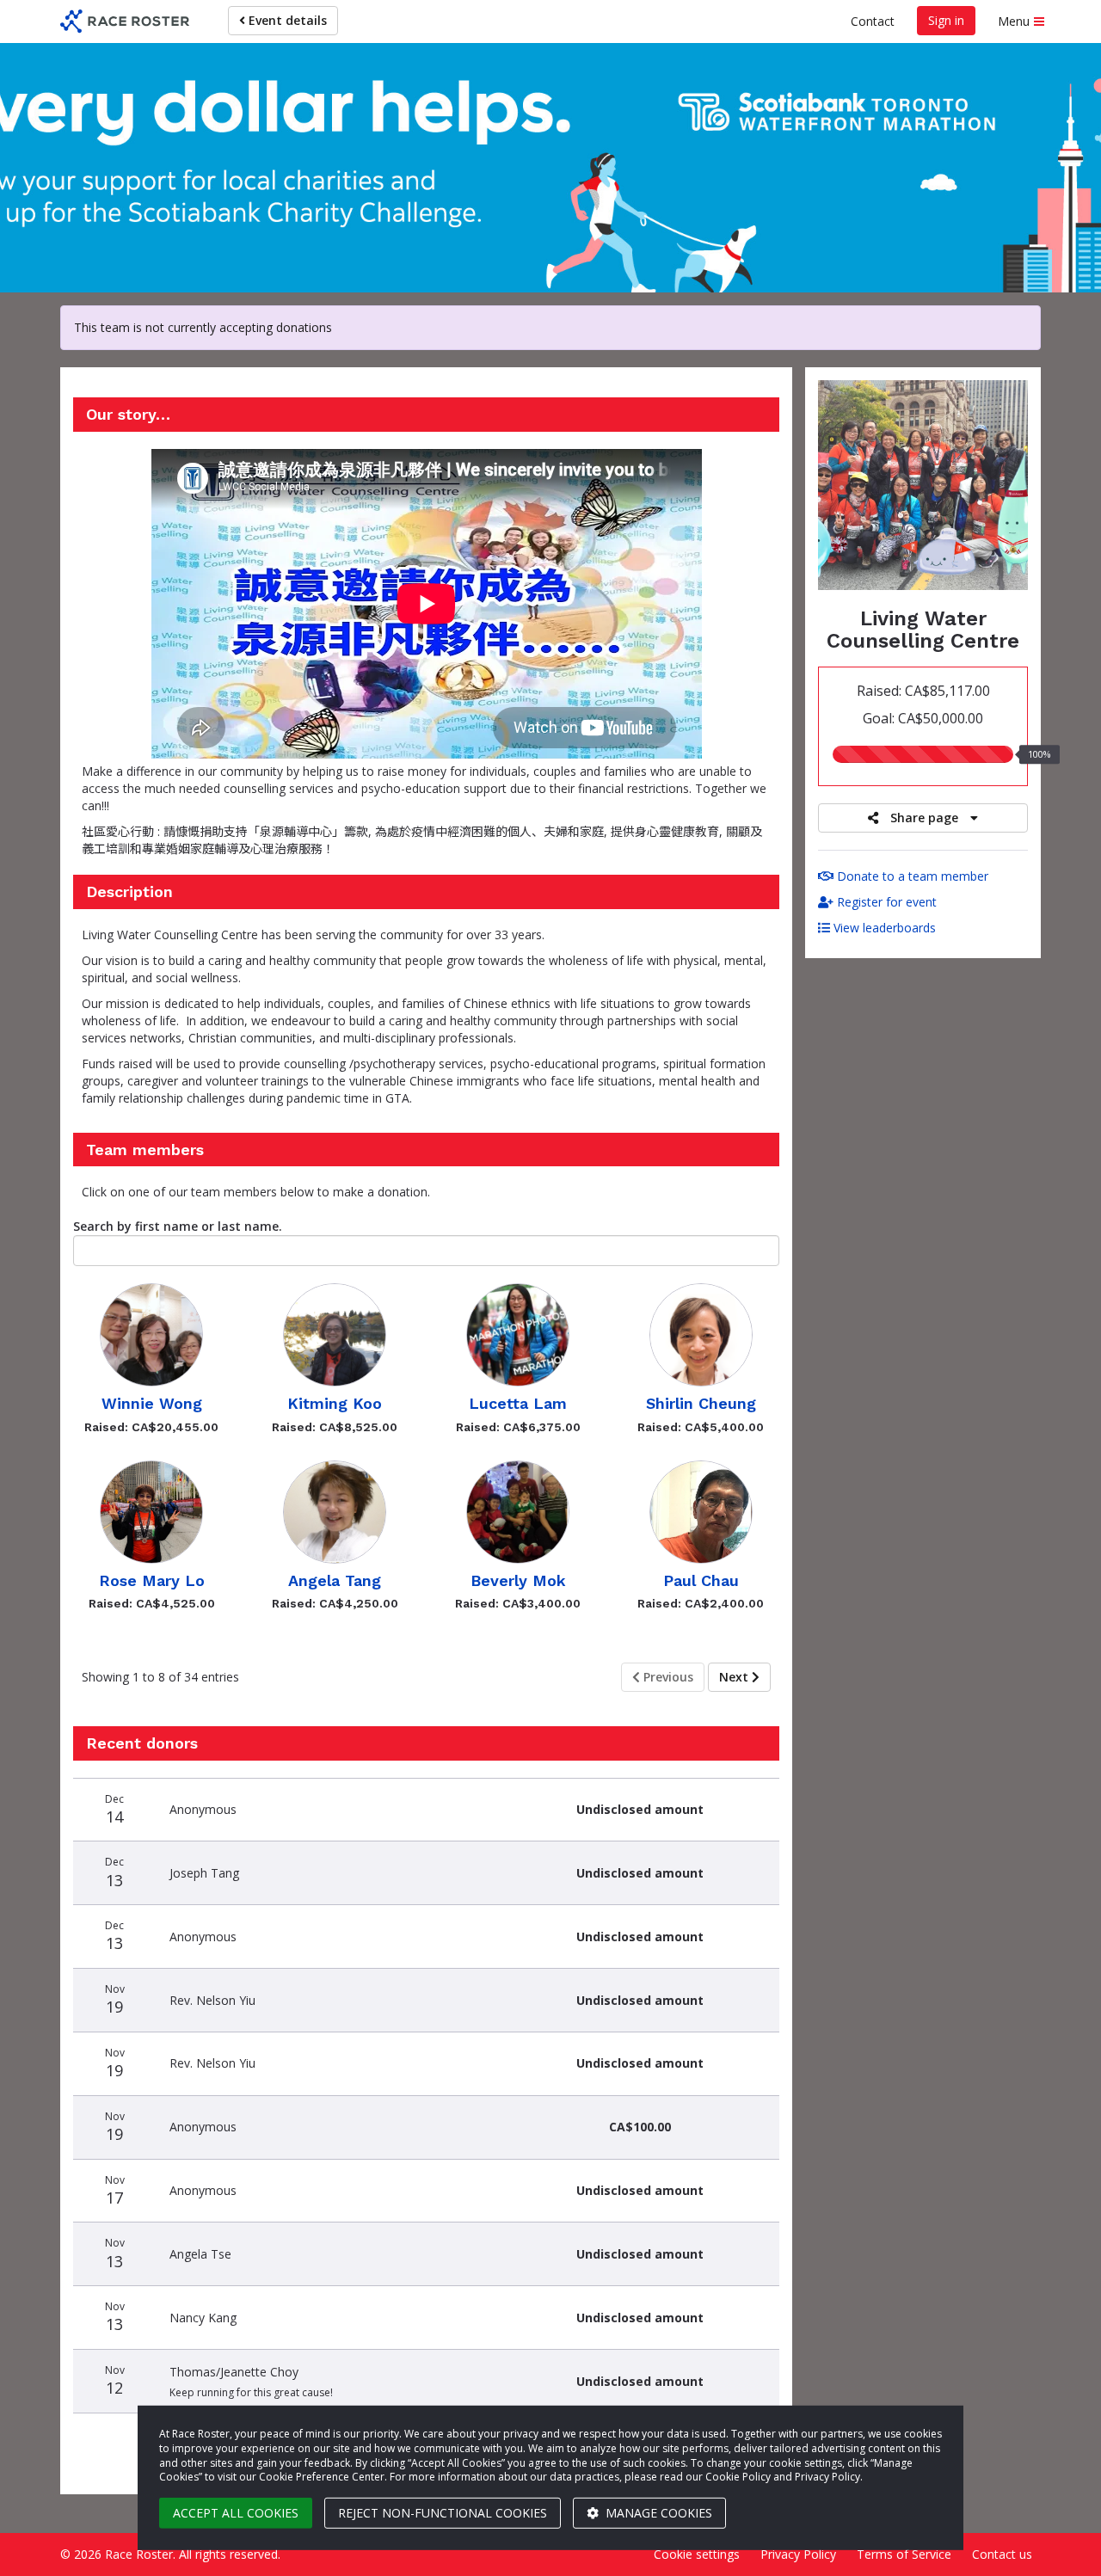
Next (735, 1677)
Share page (924, 818)
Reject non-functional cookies (443, 2513)
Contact (873, 21)
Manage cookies (657, 2513)
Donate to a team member (911, 876)
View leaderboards (883, 928)
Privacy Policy (798, 2554)
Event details (286, 20)
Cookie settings (697, 2554)
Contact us (1002, 2554)
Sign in (946, 20)
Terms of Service (904, 2554)
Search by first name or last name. (178, 1226)
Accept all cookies (236, 2513)
